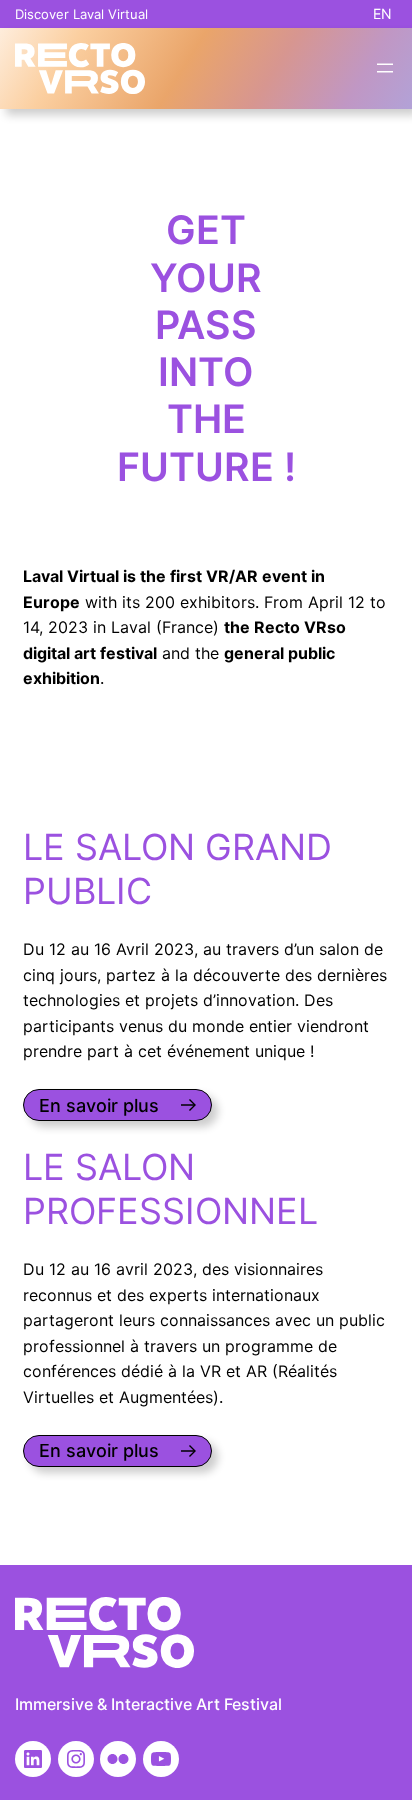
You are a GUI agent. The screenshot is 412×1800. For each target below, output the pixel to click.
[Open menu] (385, 68)
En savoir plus (99, 1105)
